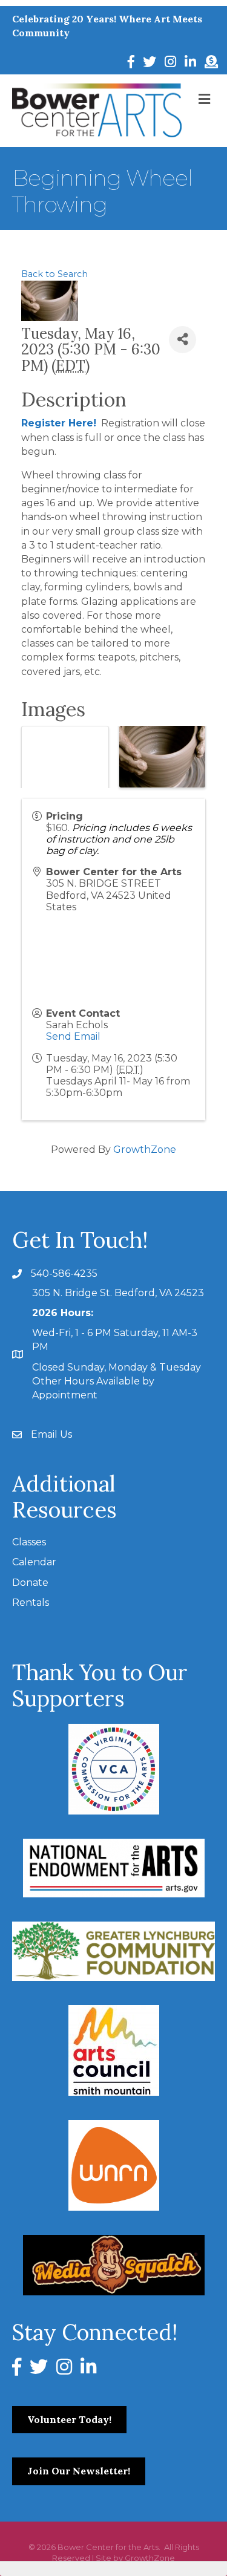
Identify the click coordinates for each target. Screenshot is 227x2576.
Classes (29, 1542)
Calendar (34, 1562)
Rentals (31, 1603)
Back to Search (54, 274)
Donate (30, 1583)
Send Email (73, 1036)
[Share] (183, 340)
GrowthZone (145, 1149)
